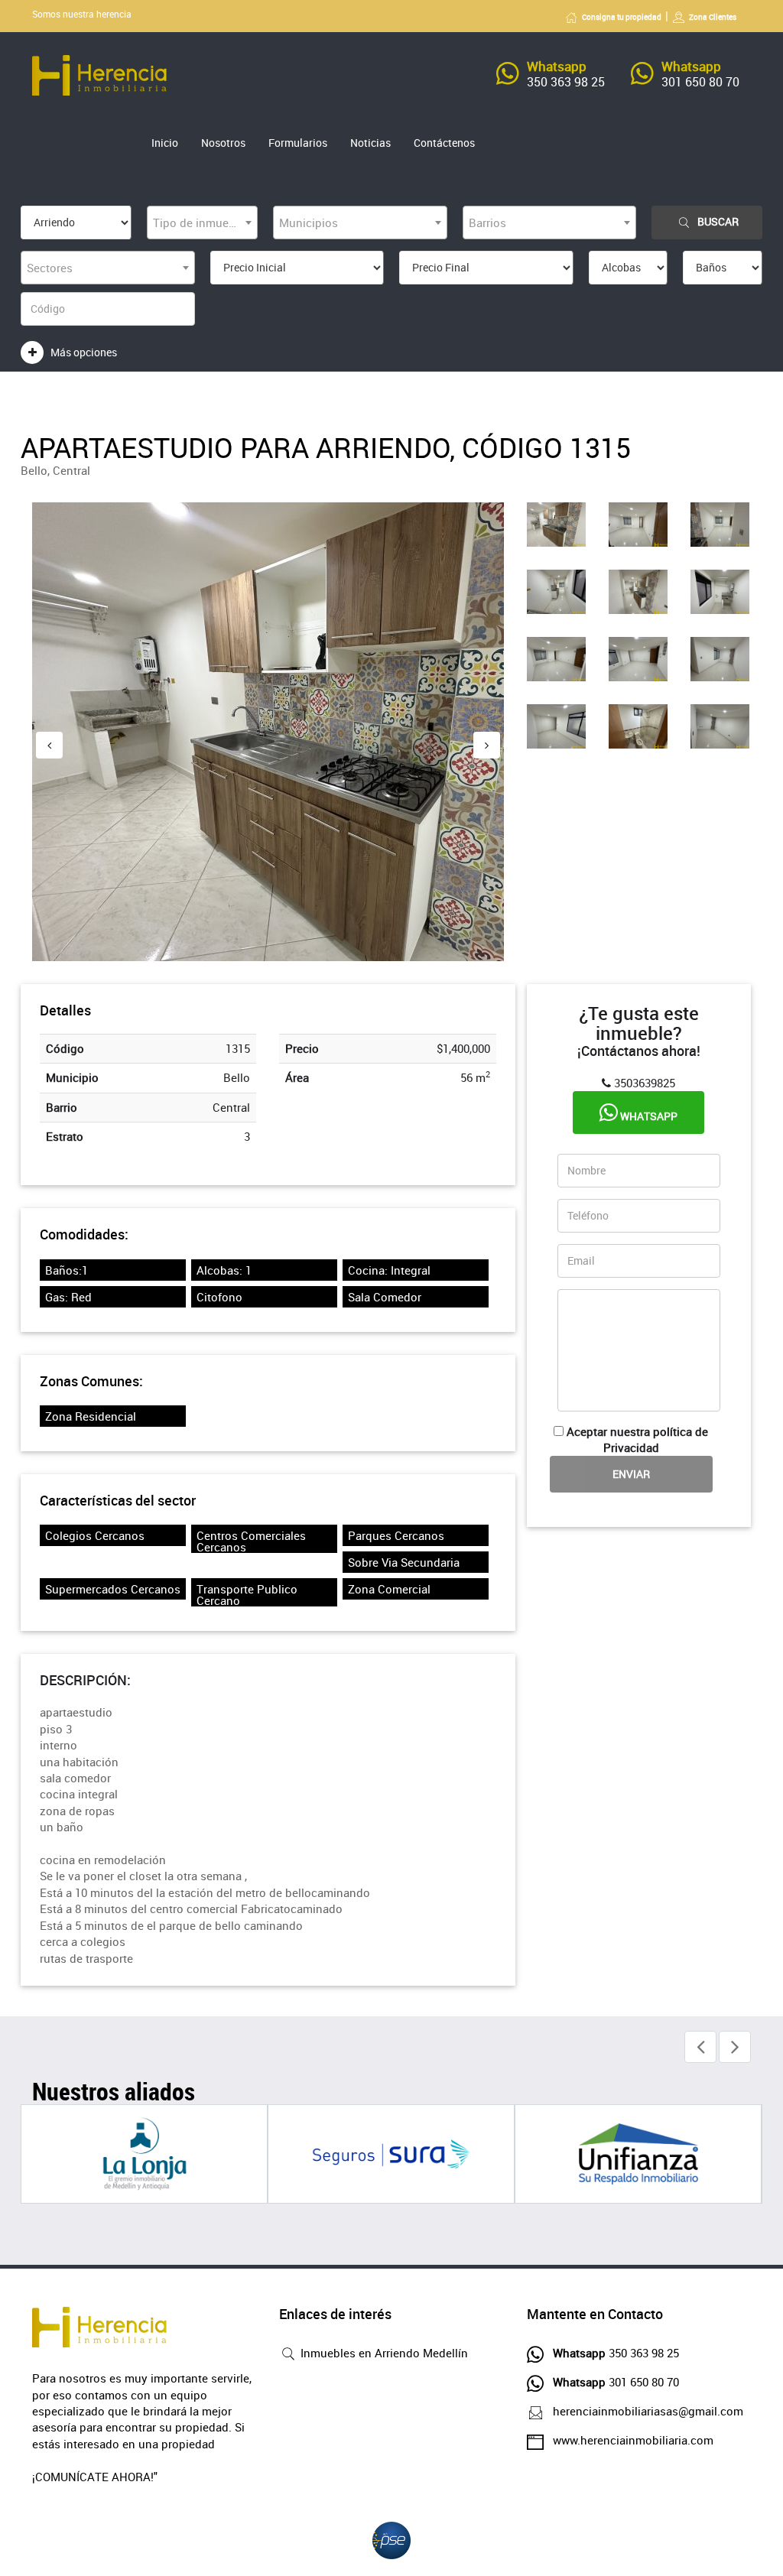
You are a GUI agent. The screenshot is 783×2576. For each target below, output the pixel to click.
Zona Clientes (713, 17)
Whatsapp (648, 1116)
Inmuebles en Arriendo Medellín (383, 2353)
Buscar (718, 221)
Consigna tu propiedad (622, 17)
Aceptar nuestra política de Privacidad (637, 1439)
